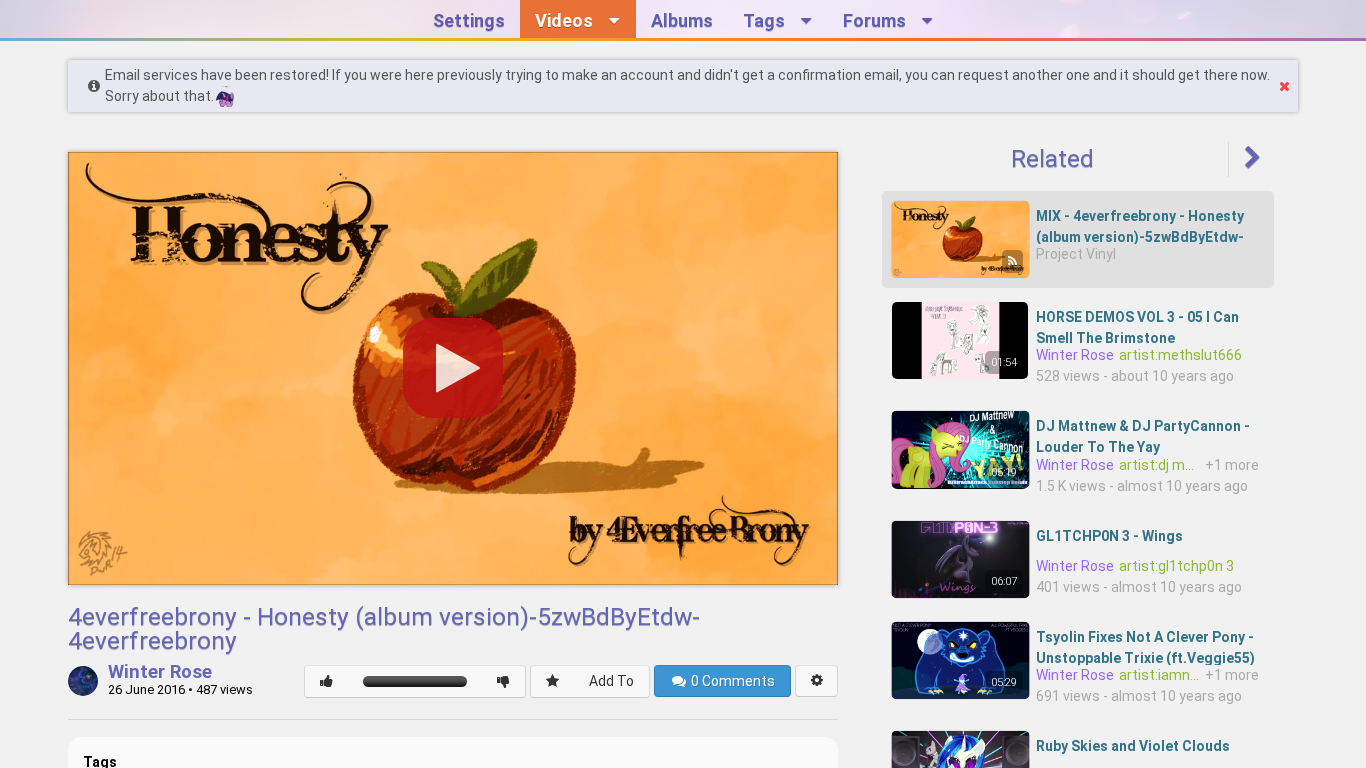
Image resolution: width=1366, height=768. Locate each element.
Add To (611, 681)
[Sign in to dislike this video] (503, 681)
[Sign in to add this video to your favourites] (552, 681)
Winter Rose (160, 673)
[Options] (816, 681)
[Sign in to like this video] (326, 681)
